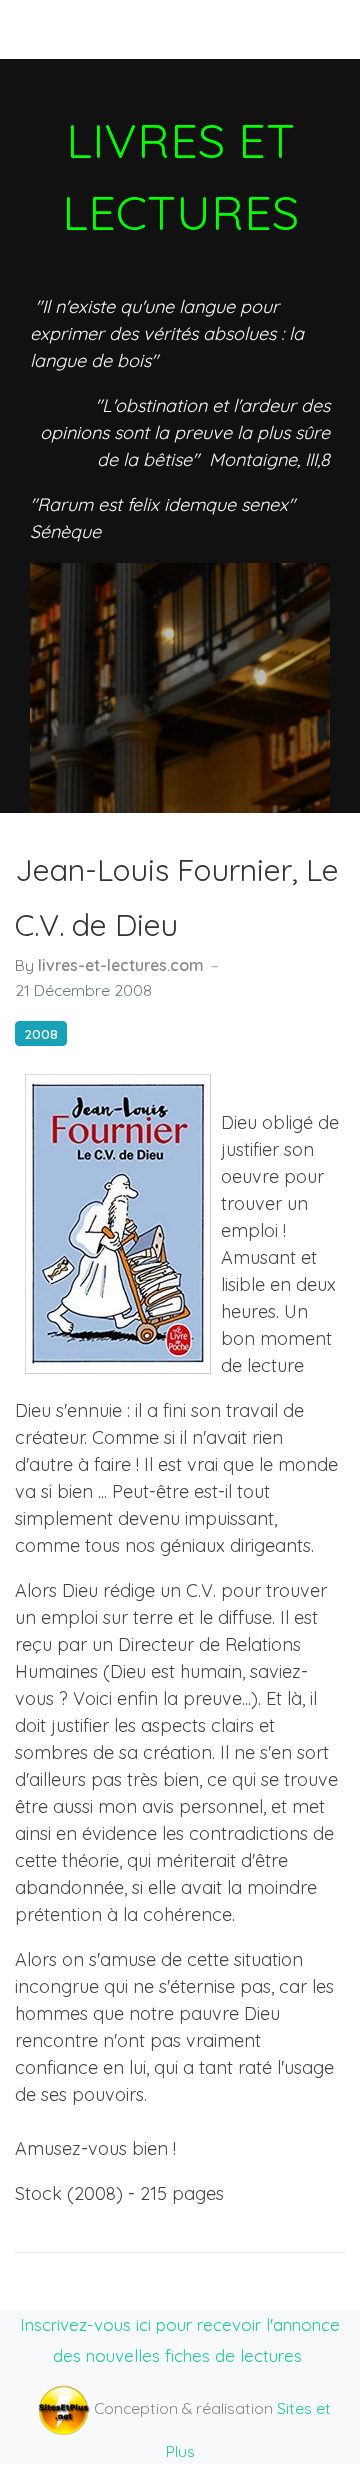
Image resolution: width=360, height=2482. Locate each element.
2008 (41, 1033)
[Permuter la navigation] (49, 29)
